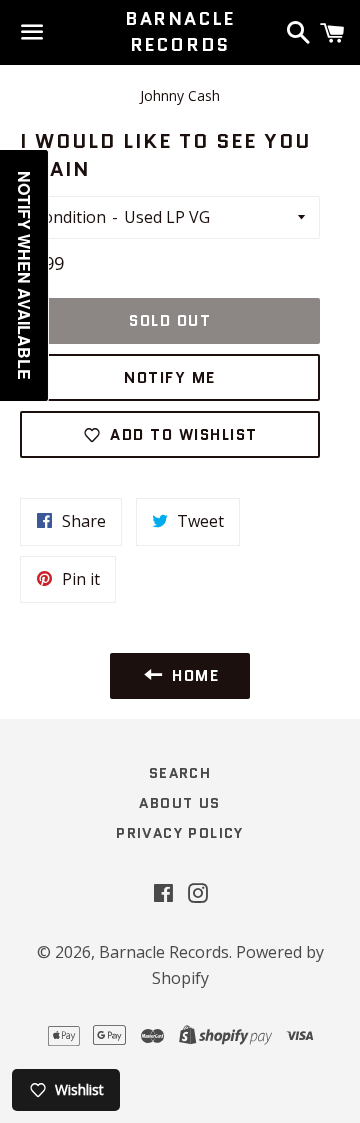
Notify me (170, 378)
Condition (69, 217)
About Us (179, 803)
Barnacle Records (180, 32)
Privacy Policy (180, 833)
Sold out (170, 321)
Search (180, 773)
